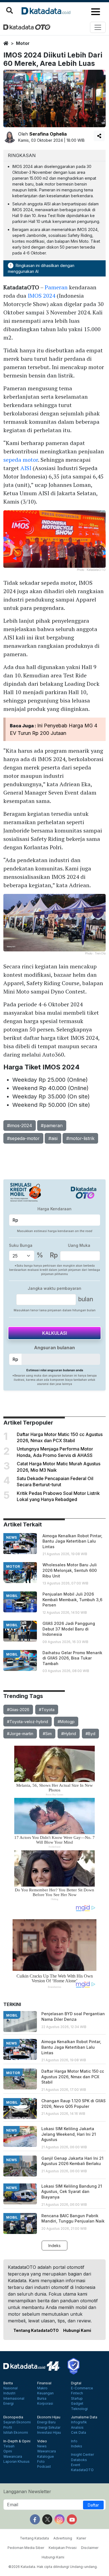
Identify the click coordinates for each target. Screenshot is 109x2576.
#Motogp (66, 1722)
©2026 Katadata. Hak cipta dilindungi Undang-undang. (53, 2567)
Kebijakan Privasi (63, 2548)
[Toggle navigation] (98, 27)
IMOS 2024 (42, 296)
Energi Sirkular (49, 2428)
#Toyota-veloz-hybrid (28, 1722)
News (42, 2446)
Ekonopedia (13, 2417)
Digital (76, 2383)
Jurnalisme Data (84, 2417)
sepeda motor (21, 460)
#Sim (47, 1734)
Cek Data (79, 2433)
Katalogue (46, 2457)
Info (74, 2441)
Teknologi (79, 2409)
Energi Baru (46, 2422)
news (11, 1537)
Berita (8, 2383)
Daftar (93, 2505)
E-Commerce (82, 2388)
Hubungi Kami (77, 2330)
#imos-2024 (20, 1125)
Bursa (42, 2399)
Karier (81, 2538)
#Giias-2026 (18, 1710)
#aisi (53, 1138)
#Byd (90, 1734)
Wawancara (13, 2457)
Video (42, 2441)
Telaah (9, 2446)
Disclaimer (90, 2548)
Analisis (77, 2428)
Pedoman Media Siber (26, 2548)
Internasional (14, 2399)
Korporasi (45, 2404)
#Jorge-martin (20, 1734)
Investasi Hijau (49, 2433)
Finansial (44, 2383)
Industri (9, 2393)
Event (76, 2465)
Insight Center (82, 2455)
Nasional (10, 2388)
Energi (9, 2404)
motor (23, 43)
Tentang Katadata (34, 2538)
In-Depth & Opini (17, 2441)
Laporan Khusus (16, 2462)
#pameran (52, 1125)
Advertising (63, 2538)
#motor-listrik (80, 1138)
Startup (77, 2399)
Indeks (54, 2246)
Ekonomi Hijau (49, 2417)
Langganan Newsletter (27, 2491)
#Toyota (47, 1710)
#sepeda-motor (23, 1138)
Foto (41, 2462)
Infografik (79, 2422)
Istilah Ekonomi (16, 2433)
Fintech (77, 2393)
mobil (12, 1596)
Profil (8, 2428)
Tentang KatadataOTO (36, 2330)
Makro (42, 2388)
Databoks (79, 2460)
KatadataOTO (82, 2470)
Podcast (44, 2467)
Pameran (56, 287)
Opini (8, 2451)
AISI (26, 468)
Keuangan (45, 2393)
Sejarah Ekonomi (17, 2422)
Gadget (77, 2404)
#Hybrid (69, 1734)
